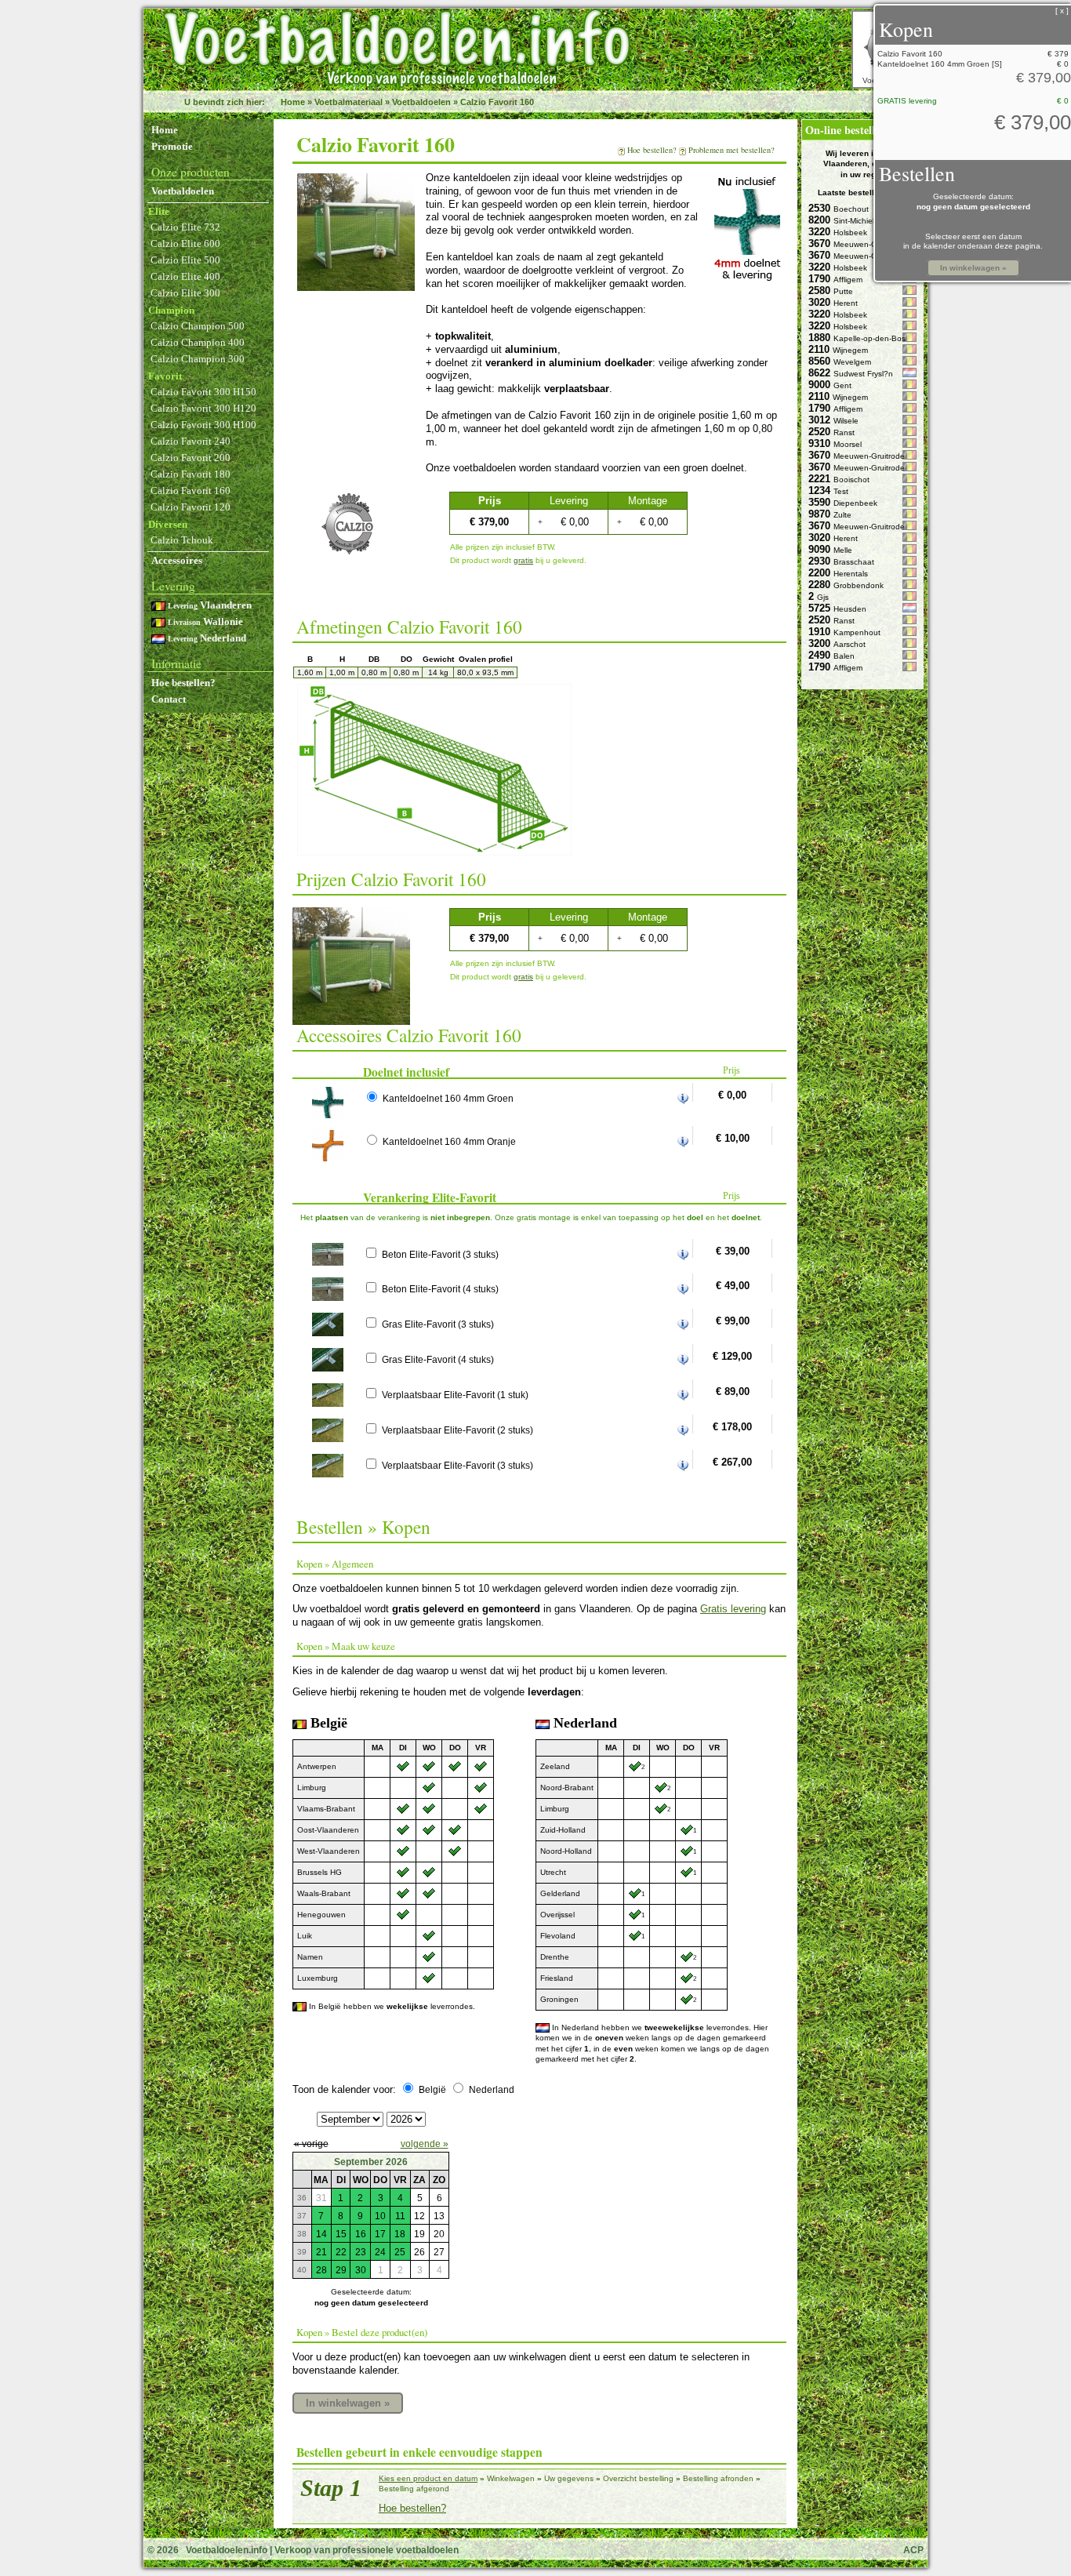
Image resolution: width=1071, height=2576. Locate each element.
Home (293, 102)
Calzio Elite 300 (185, 293)
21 (321, 2252)
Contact (169, 699)
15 (341, 2234)
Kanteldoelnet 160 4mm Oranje (449, 1141)
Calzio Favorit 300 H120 (203, 408)
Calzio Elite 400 (185, 276)
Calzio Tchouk (182, 540)
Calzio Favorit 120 (191, 507)
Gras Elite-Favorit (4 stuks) (438, 1359)
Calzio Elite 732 (185, 227)
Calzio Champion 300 (198, 359)
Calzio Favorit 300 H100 (203, 425)
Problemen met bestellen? (732, 150)
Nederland (207, 638)
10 (380, 2216)
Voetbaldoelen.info (227, 2550)
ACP (913, 2550)
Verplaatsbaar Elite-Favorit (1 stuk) (455, 1395)
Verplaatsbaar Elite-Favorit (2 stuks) (457, 1430)
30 (361, 2270)
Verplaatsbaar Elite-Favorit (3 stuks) (457, 1465)
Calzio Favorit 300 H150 (203, 392)
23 (361, 2252)
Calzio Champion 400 (198, 342)
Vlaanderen (210, 605)
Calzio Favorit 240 (191, 441)
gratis (523, 560)
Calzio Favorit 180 (191, 474)
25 (400, 2252)
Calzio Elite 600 (185, 243)
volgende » (425, 2144)
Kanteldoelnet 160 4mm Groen (448, 1098)
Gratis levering (733, 1609)
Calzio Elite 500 (185, 260)
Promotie (172, 146)
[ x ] (1062, 11)
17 (380, 2234)
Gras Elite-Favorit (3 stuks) (438, 1324)
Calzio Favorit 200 (191, 458)
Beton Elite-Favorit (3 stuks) (440, 1254)
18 (400, 2234)
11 (400, 2216)
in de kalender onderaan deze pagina (972, 246)
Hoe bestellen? (183, 683)
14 (321, 2234)
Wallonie (205, 621)
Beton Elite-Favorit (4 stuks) (440, 1289)
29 (341, 2270)
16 (361, 2234)
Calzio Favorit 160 (497, 102)
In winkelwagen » (348, 2403)
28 (321, 2270)
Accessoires (177, 560)
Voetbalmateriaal (349, 102)
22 (341, 2252)
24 (380, 2252)
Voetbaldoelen (421, 102)
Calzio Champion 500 (198, 326)
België (432, 2089)
